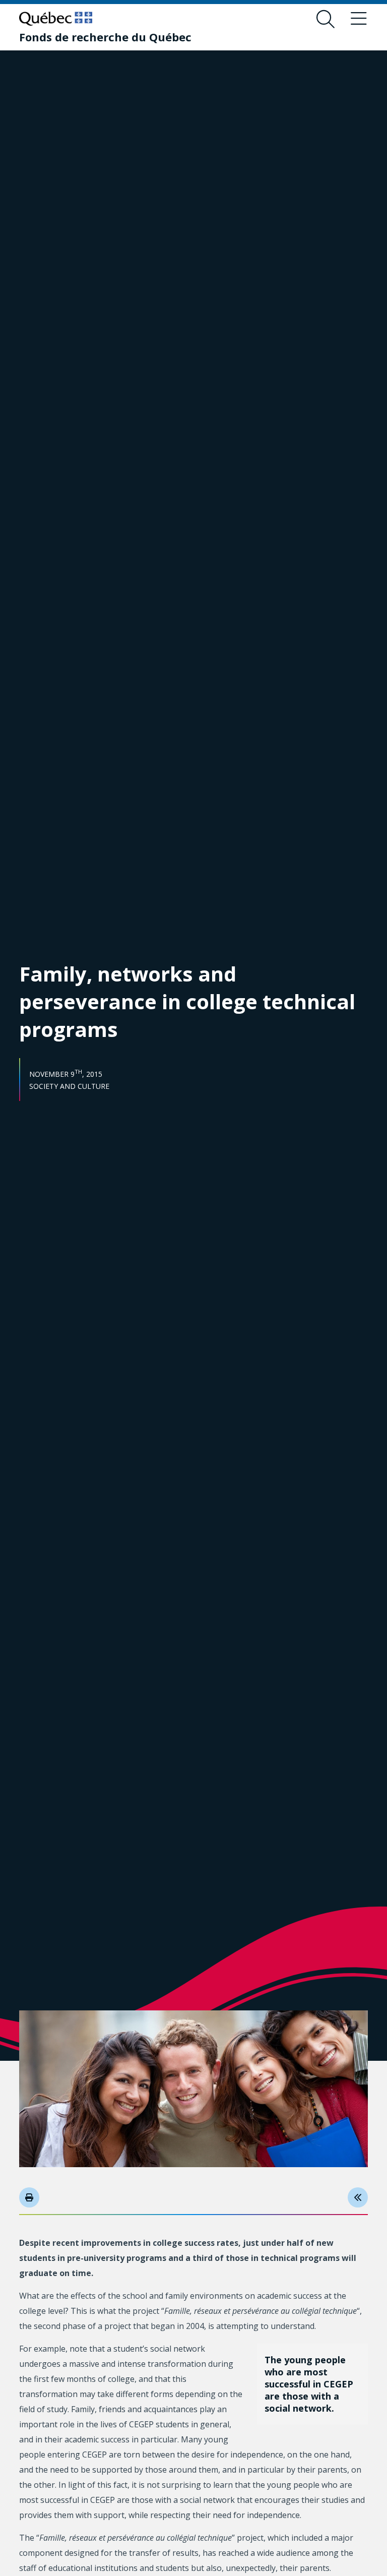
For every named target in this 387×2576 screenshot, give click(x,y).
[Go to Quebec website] (56, 19)
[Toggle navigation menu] (359, 19)
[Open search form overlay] (326, 19)
